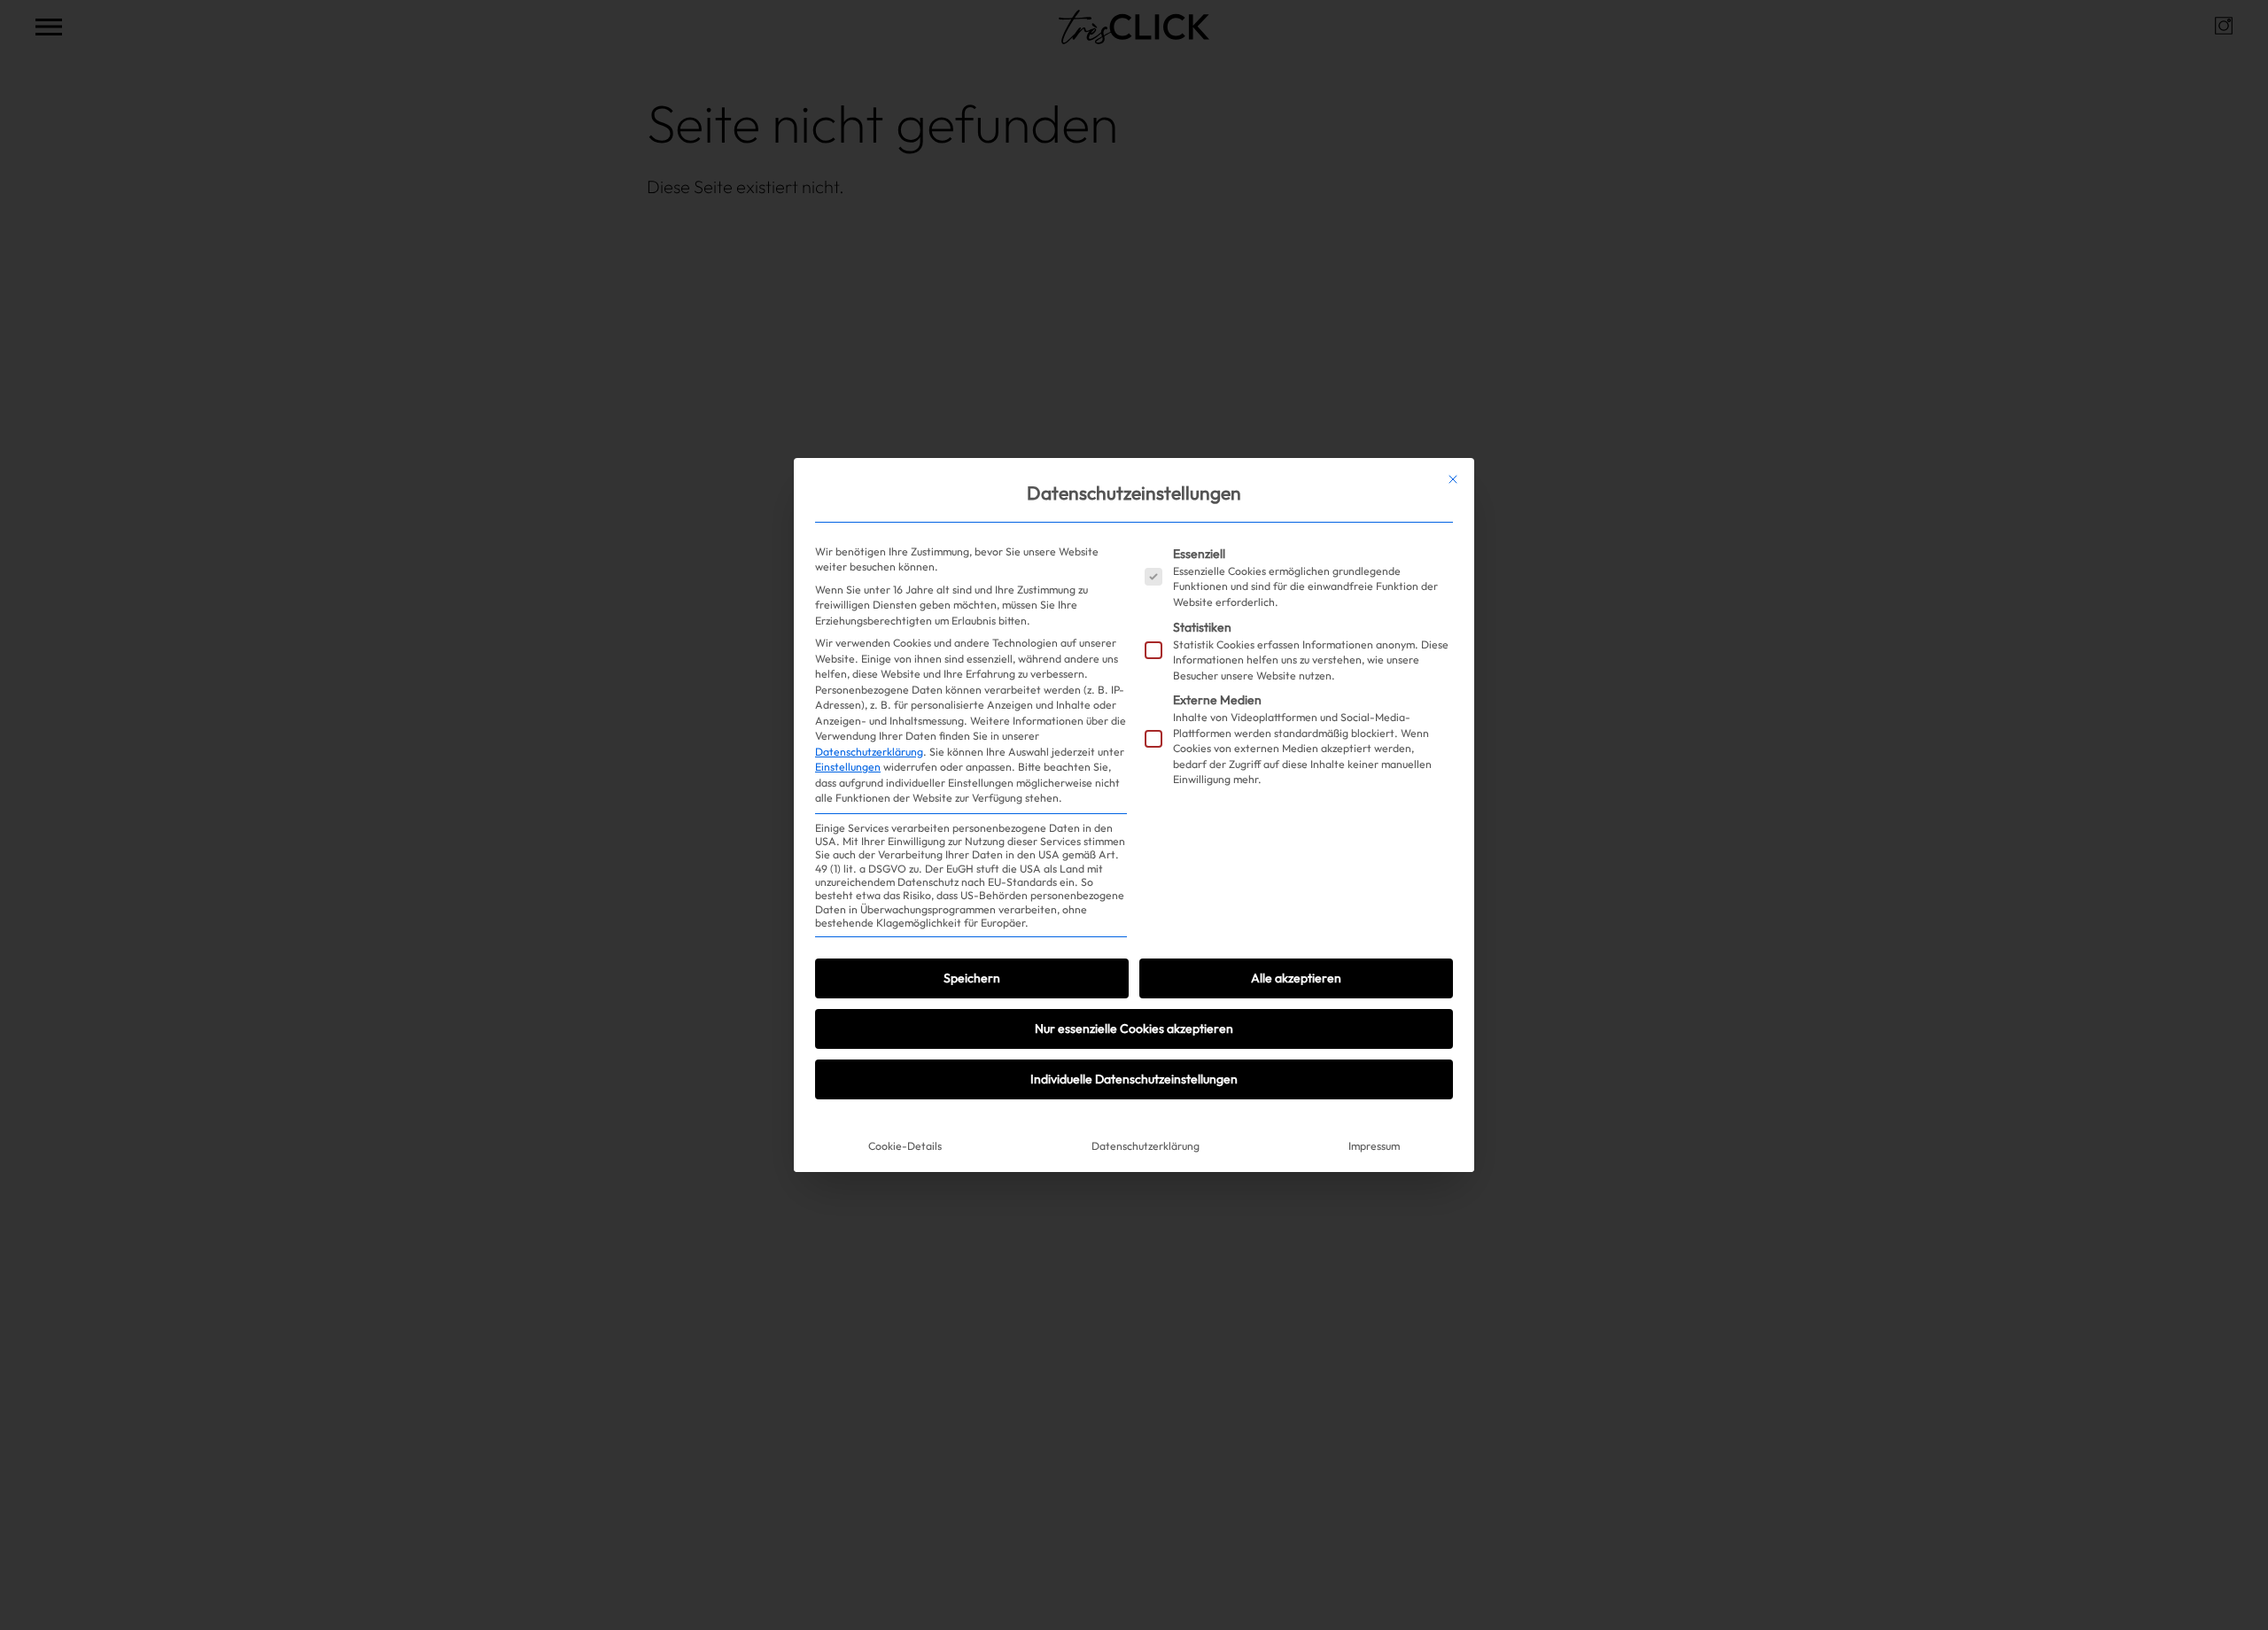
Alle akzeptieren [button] (1296, 978)
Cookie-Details (905, 1146)
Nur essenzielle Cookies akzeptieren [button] (1134, 1028)
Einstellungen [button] (848, 767)
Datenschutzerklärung (869, 752)
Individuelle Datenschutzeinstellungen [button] (1134, 1079)
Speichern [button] (972, 978)
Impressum (1374, 1146)
